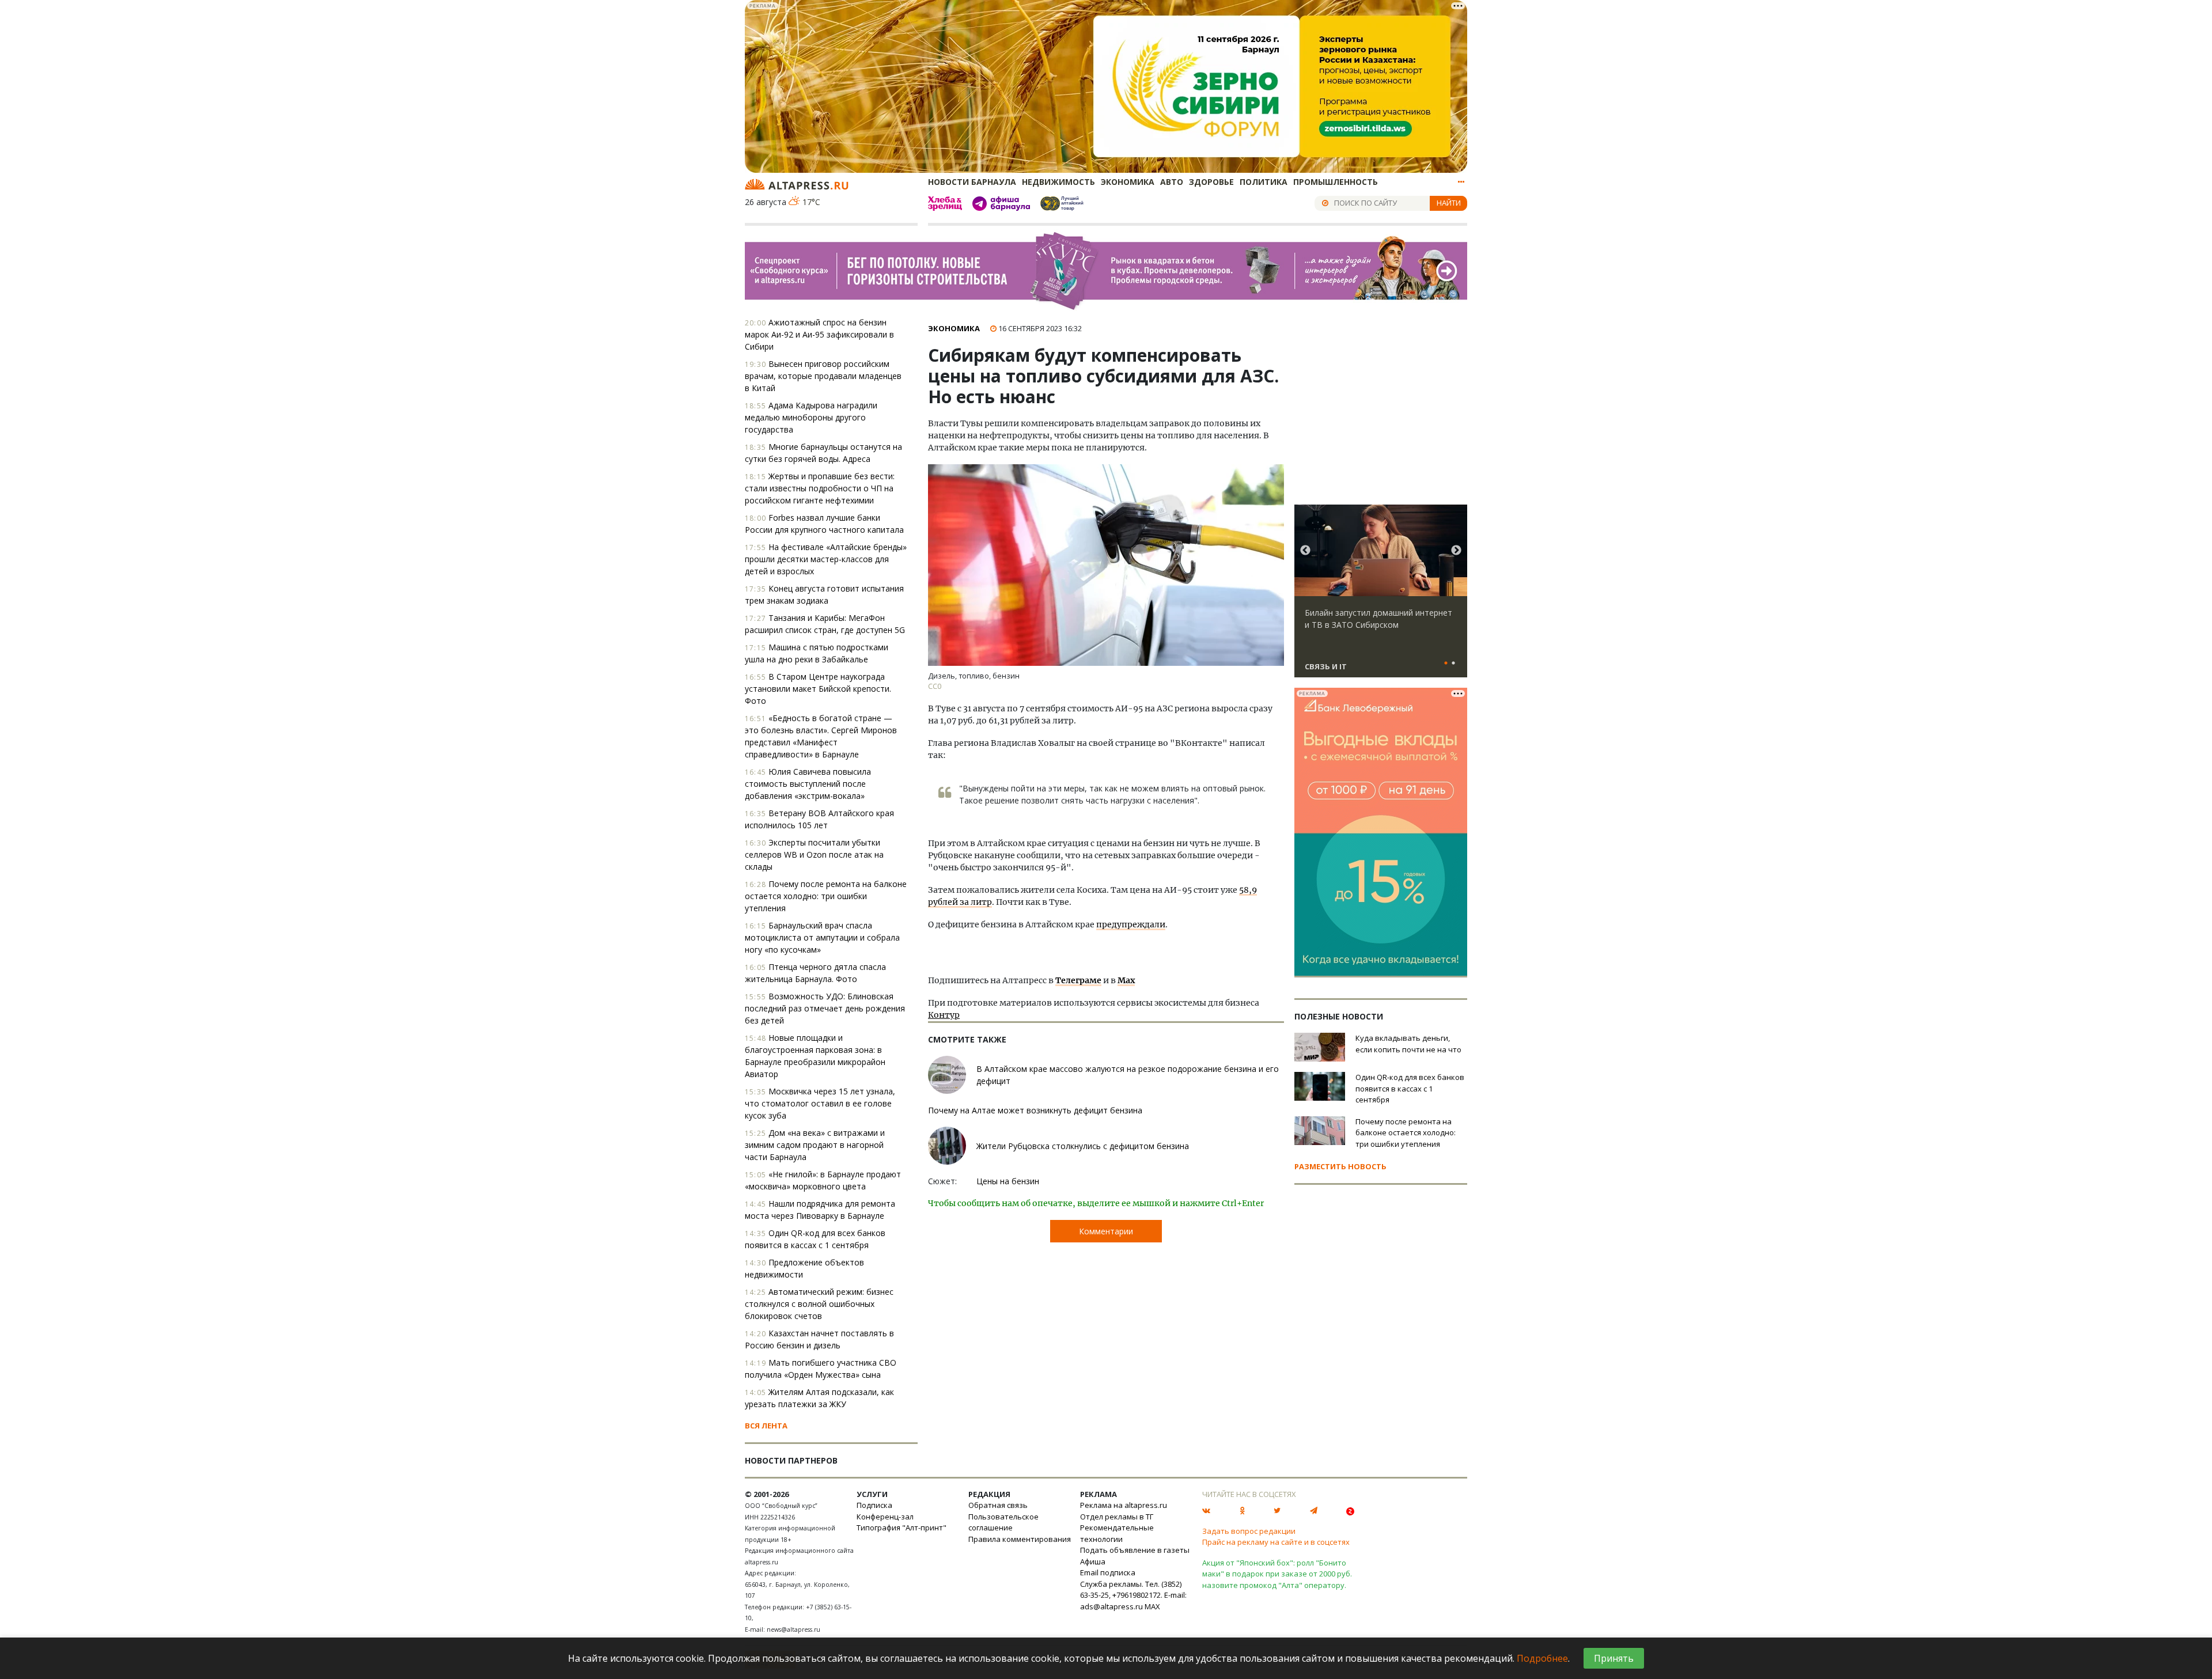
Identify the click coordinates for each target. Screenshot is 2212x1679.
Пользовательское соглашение (1003, 1522)
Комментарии (1106, 1231)
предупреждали (1131, 924)
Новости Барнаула (972, 182)
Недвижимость (1058, 182)
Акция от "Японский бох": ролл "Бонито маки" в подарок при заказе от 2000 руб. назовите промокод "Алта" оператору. (1277, 1574)
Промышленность (1336, 182)
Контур (944, 1015)
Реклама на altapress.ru (1124, 1505)
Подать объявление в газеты (1135, 1550)
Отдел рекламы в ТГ (1117, 1517)
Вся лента (766, 1426)
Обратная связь (998, 1505)
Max (1126, 980)
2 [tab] (1453, 664)
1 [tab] (1446, 664)
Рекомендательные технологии (1117, 1533)
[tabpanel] (1381, 596)
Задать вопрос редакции (1249, 1531)
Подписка (874, 1505)
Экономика (1128, 182)
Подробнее (1542, 1658)
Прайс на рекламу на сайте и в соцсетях (1276, 1542)
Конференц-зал (885, 1517)
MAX (1152, 1606)
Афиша (1093, 1561)
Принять (1614, 1658)
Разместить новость (1340, 1166)
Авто (1172, 182)
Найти (1449, 203)
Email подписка (1108, 1572)
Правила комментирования (1020, 1539)
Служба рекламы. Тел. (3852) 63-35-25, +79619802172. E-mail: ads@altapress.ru (1133, 1595)
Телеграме (1078, 980)
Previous (1305, 551)
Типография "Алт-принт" (902, 1528)
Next (1456, 551)
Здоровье (1211, 182)
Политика (1264, 182)
